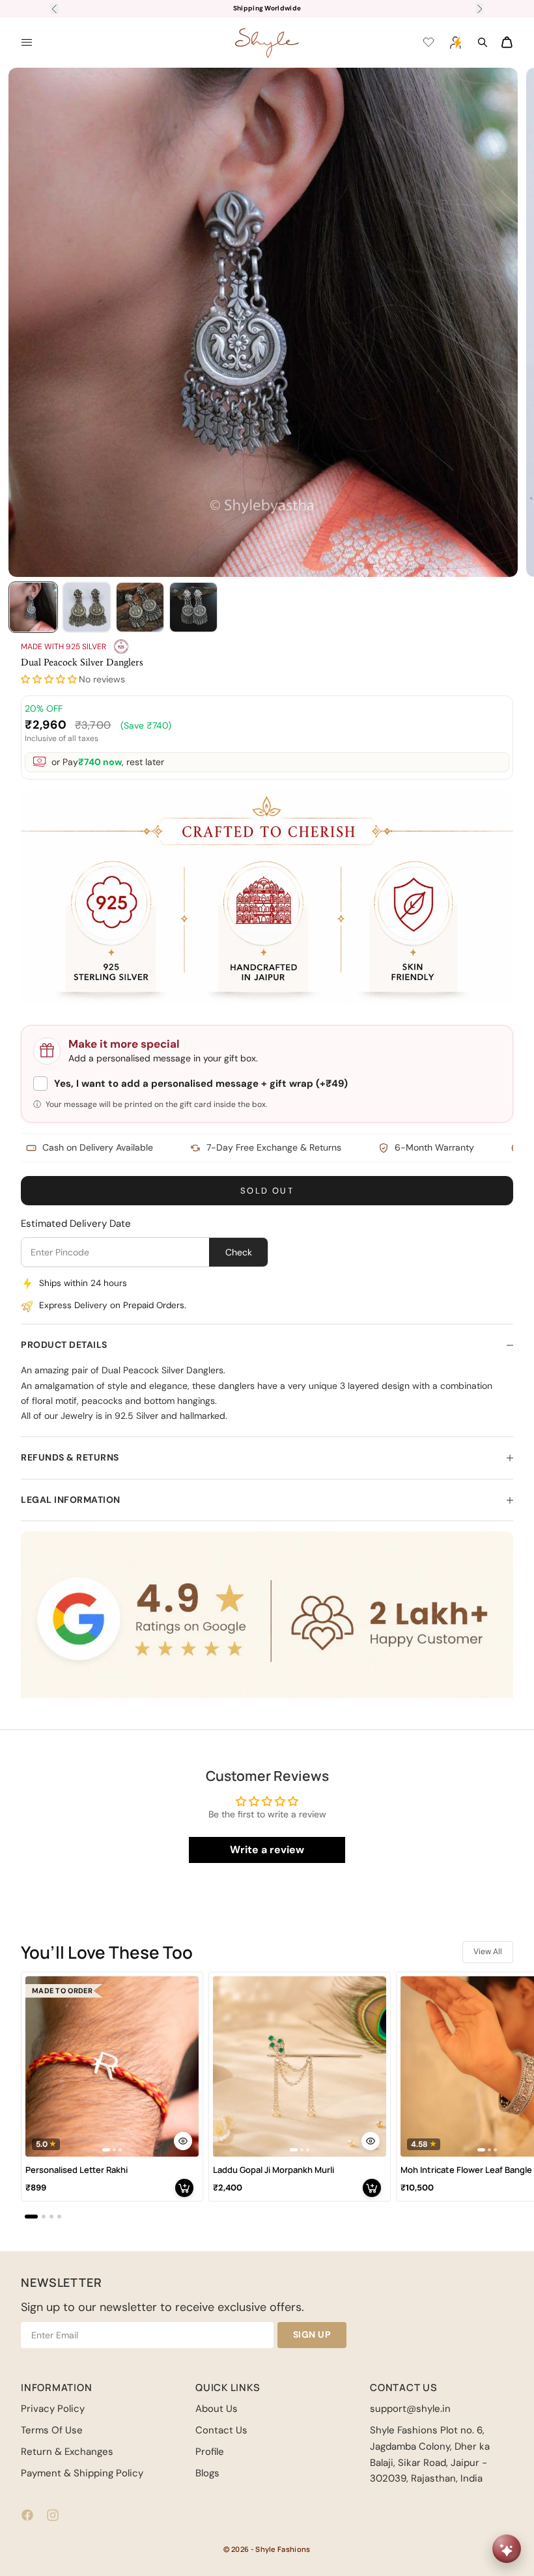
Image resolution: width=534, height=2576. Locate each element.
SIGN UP (312, 2334)
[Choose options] (183, 2141)
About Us (217, 2409)
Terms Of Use (52, 2430)
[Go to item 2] (87, 607)
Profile (210, 2452)
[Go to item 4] (193, 607)
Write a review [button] (267, 1850)
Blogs (207, 2473)
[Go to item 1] (33, 607)
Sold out (267, 1191)
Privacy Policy (53, 2409)
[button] (49, 679)
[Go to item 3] (140, 607)
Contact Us (221, 2430)
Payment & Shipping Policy (82, 2473)
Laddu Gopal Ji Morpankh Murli (274, 2170)
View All (488, 1952)
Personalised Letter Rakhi (77, 2170)
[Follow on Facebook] (27, 2515)
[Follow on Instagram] (53, 2515)
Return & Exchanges (67, 2452)
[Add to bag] (184, 2188)
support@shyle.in (410, 2409)
